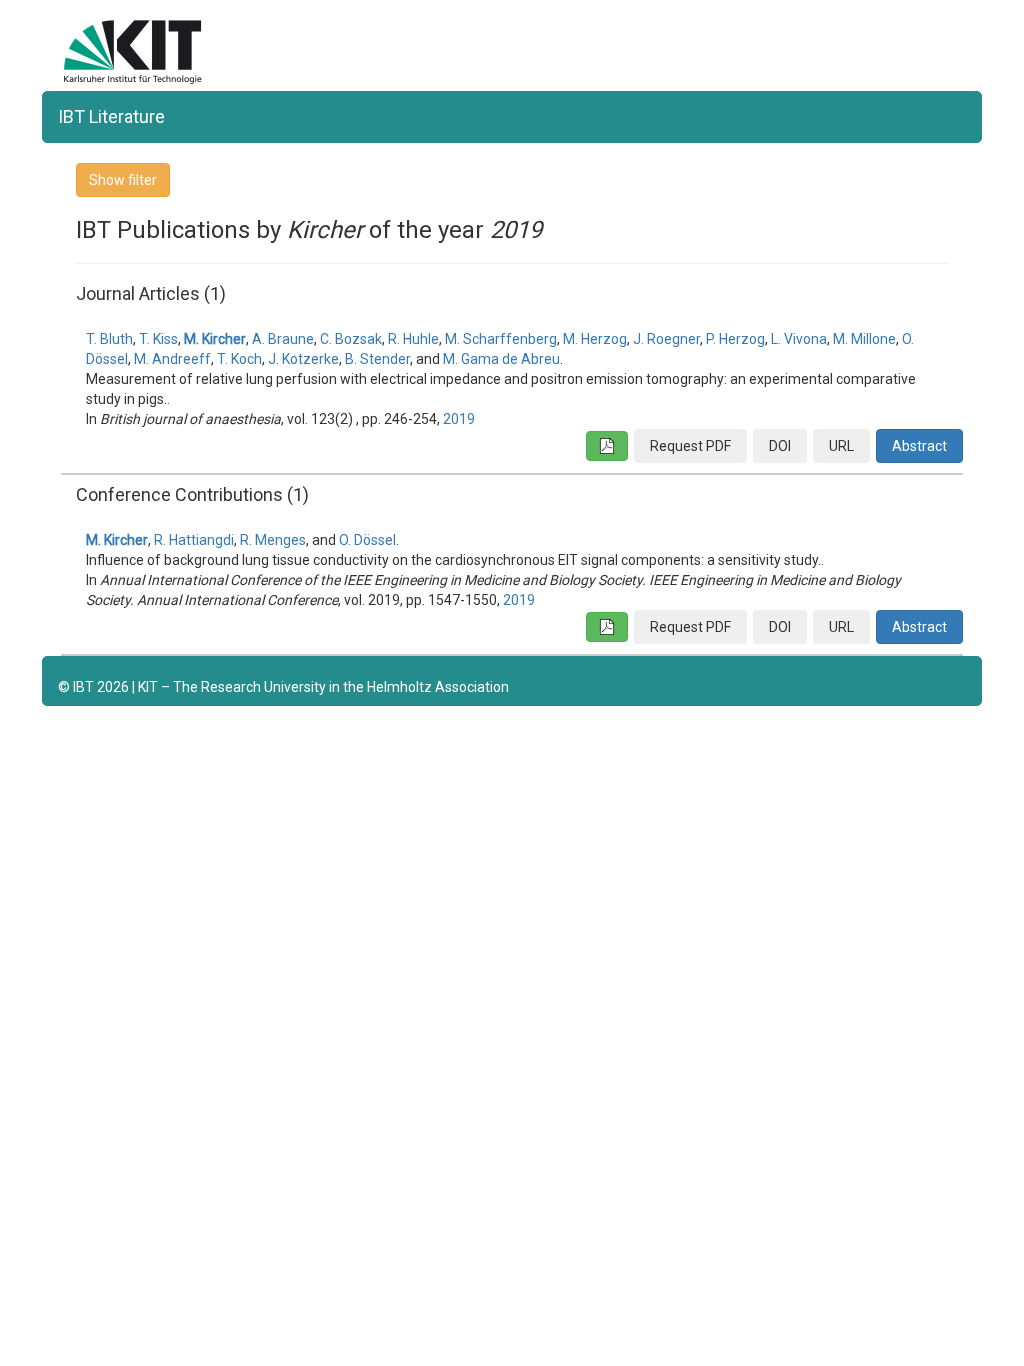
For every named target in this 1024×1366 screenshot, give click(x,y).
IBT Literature (111, 116)
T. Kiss (158, 339)
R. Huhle (413, 339)
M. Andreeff (172, 359)
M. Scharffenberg (501, 339)
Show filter (123, 180)
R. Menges (273, 540)
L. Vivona (799, 339)
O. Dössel (367, 540)
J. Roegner (666, 339)
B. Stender (377, 359)
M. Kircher (215, 339)
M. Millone (864, 339)
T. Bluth (109, 339)
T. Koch (239, 359)
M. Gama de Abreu (501, 359)
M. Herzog (595, 339)
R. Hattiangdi (194, 540)
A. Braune (283, 339)
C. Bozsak (351, 339)
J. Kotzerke (303, 359)
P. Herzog (735, 339)
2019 (459, 419)
